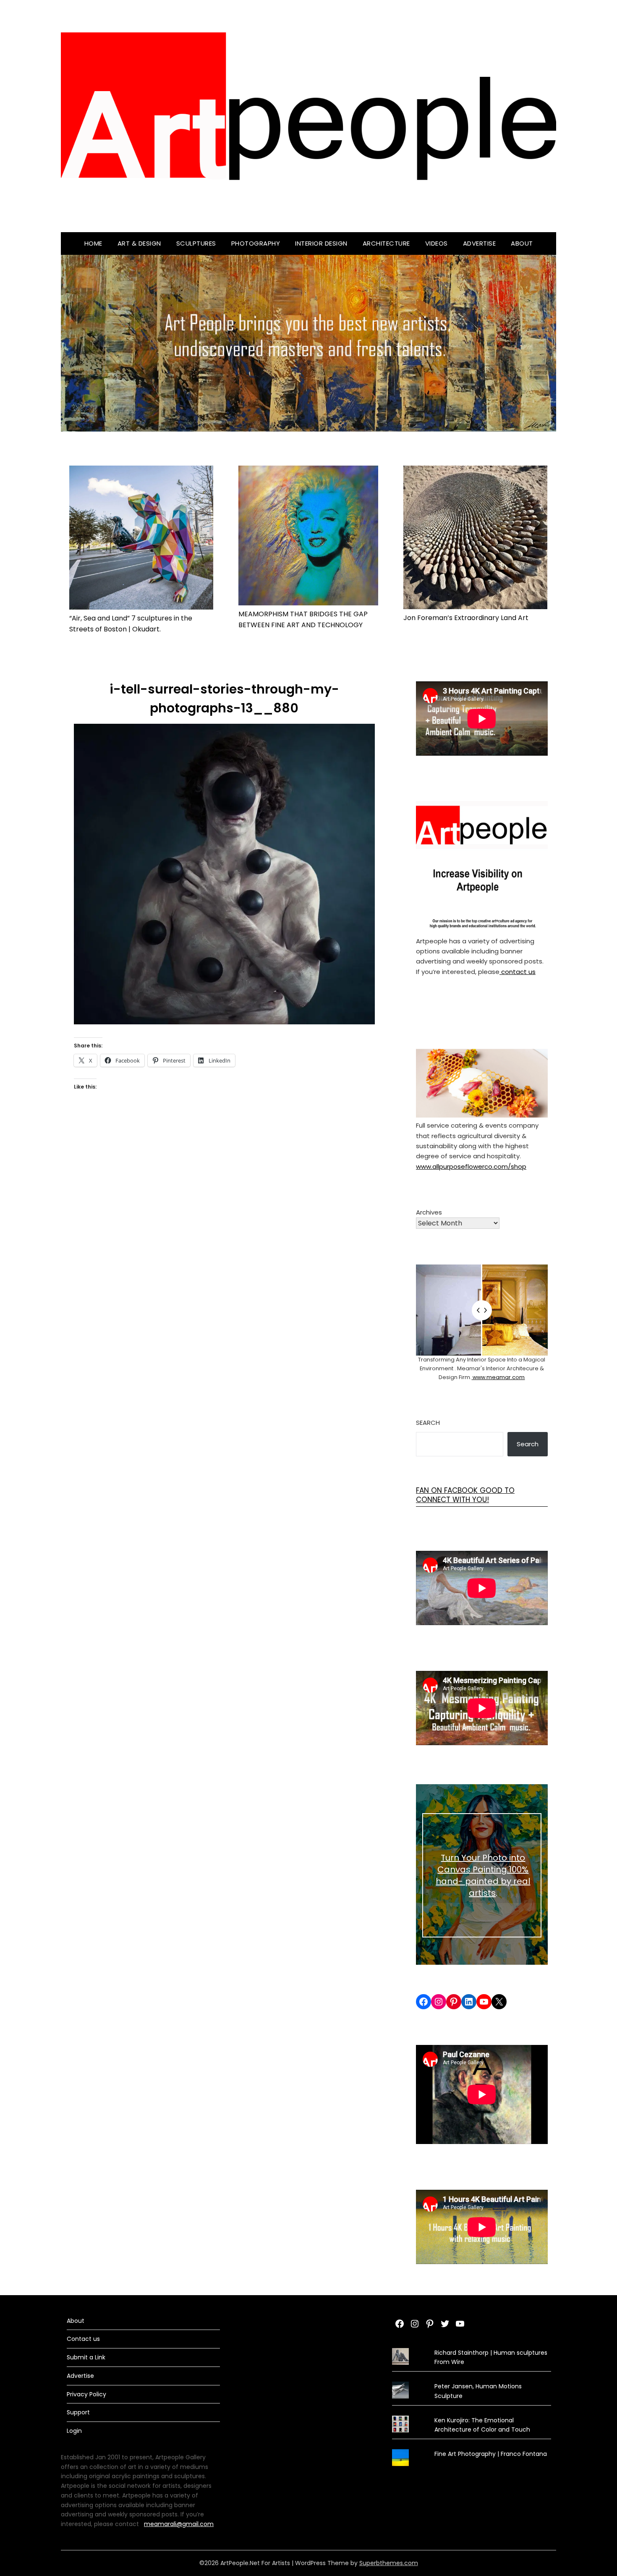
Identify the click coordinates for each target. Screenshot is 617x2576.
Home (93, 243)
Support (78, 2412)
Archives (429, 1212)
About (522, 243)
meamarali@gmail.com (179, 2524)
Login (74, 2431)
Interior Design (321, 243)
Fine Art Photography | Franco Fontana (491, 2454)
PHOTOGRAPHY (256, 243)
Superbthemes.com (389, 2563)
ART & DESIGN (139, 243)
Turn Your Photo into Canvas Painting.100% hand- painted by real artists (483, 1875)
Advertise (480, 243)
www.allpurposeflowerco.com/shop (471, 1166)
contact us (518, 972)
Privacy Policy (86, 2394)
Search (428, 1423)
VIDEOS (437, 243)
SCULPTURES (196, 243)
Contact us (83, 2339)
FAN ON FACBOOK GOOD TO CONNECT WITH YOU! (465, 1495)
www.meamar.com (498, 1377)
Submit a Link (86, 2357)
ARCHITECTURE (386, 243)
